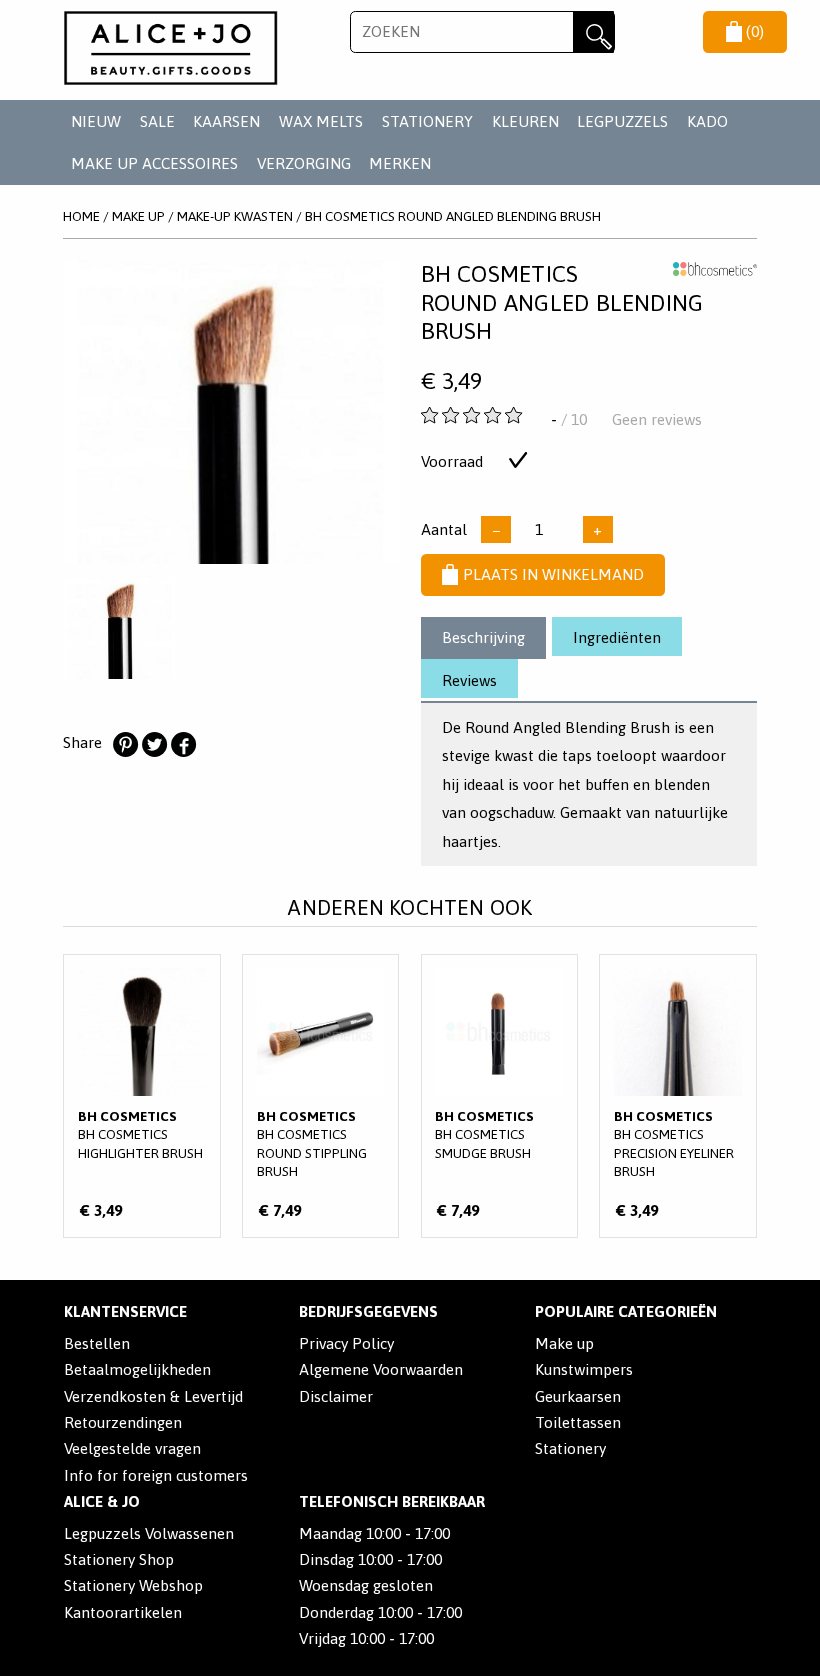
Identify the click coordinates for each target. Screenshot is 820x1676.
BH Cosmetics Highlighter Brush (142, 1096)
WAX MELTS (321, 121)
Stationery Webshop (133, 1585)
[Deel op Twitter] (154, 745)
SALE (157, 121)
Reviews (469, 680)
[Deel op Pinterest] (125, 745)
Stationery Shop (119, 1559)
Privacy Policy (346, 1343)
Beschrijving (483, 637)
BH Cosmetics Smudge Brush (500, 1096)
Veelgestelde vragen (132, 1448)
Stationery (570, 1448)
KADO (707, 121)
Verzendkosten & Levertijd (153, 1396)
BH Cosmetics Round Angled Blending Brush (453, 216)
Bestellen (97, 1343)
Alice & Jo (102, 1501)
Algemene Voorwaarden (381, 1369)
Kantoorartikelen (123, 1612)
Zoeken (594, 32)
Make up (564, 1343)
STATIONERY (427, 121)
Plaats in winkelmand (553, 574)
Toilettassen (578, 1422)
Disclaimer (336, 1396)
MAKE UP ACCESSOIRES (154, 163)
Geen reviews (657, 419)
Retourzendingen (123, 1422)
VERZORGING (304, 163)
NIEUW (96, 121)
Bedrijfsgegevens (368, 1311)
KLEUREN (525, 121)
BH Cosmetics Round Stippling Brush (321, 1096)
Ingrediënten (617, 637)
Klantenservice (125, 1311)
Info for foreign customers (156, 1475)
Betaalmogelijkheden (137, 1369)
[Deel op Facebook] (183, 745)
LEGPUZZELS (622, 121)
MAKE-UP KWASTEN (235, 216)
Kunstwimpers (584, 1369)
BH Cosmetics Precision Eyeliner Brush (678, 1096)
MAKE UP (138, 216)
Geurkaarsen (578, 1396)
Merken (400, 163)
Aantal (444, 529)
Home (81, 216)
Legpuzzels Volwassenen (149, 1533)
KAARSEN (226, 121)
